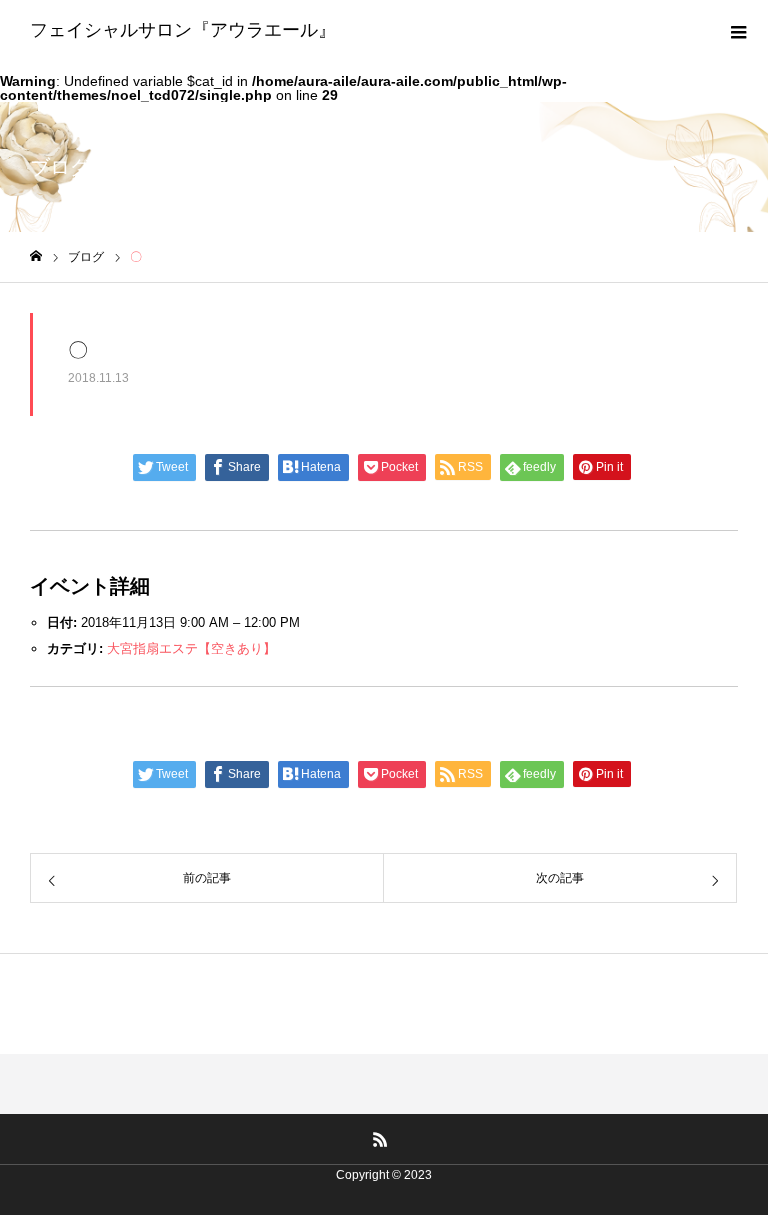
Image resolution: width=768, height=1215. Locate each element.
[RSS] (381, 1139)
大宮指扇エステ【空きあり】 (191, 648)
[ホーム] (36, 256)
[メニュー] (738, 30)
